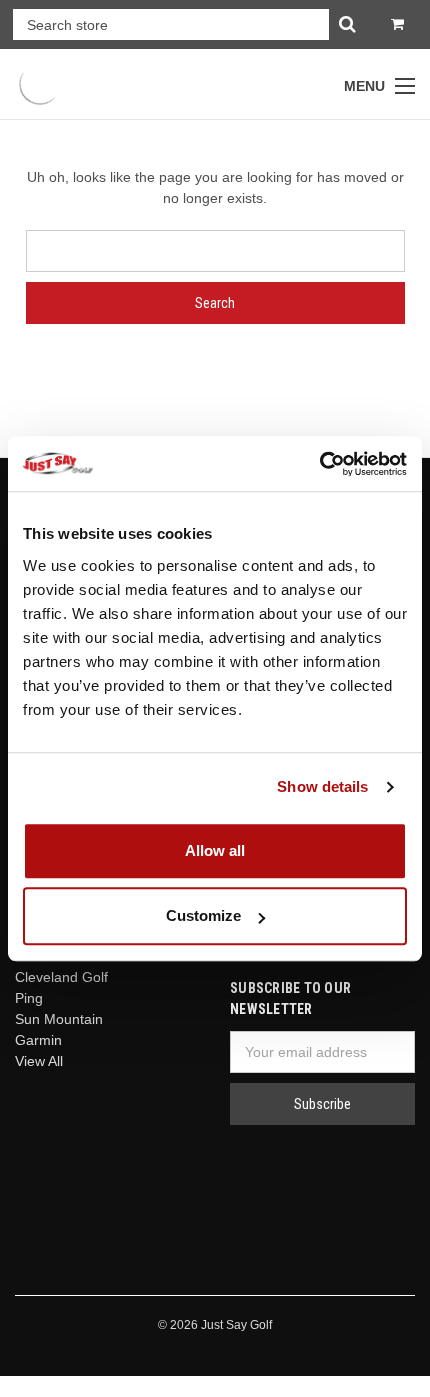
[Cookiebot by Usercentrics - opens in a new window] (319, 464)
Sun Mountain (59, 1019)
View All (39, 1061)
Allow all (215, 850)
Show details (322, 786)
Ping (29, 998)
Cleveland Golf (61, 977)
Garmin (38, 1040)
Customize (203, 915)
